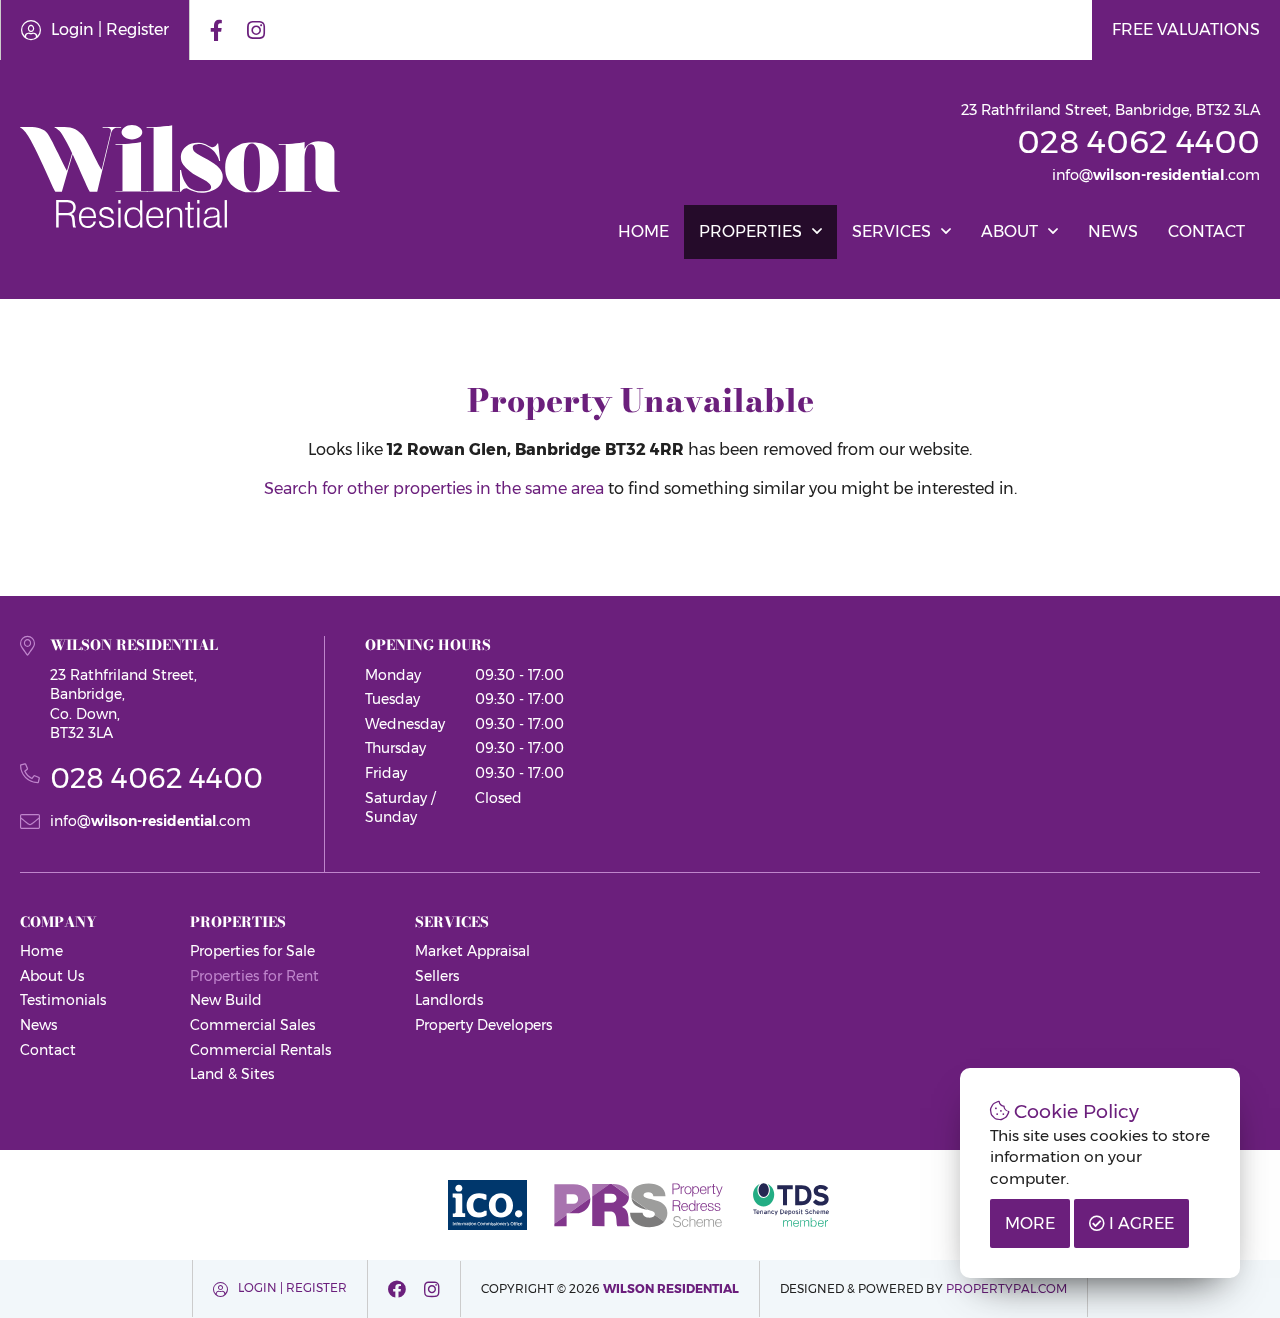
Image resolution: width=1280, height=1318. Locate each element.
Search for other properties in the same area (434, 488)
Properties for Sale (252, 951)
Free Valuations (1186, 29)
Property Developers (483, 1025)
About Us (52, 976)
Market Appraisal (472, 951)
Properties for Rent (254, 976)
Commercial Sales (252, 1025)
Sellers (437, 976)
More (1030, 1223)
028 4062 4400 (1138, 141)
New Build (226, 1000)
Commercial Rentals (260, 1050)
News (1113, 231)
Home (643, 231)
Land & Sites (232, 1074)
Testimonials (63, 1000)
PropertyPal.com (1006, 1288)
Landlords (449, 1000)
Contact (1206, 231)
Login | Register (110, 29)
